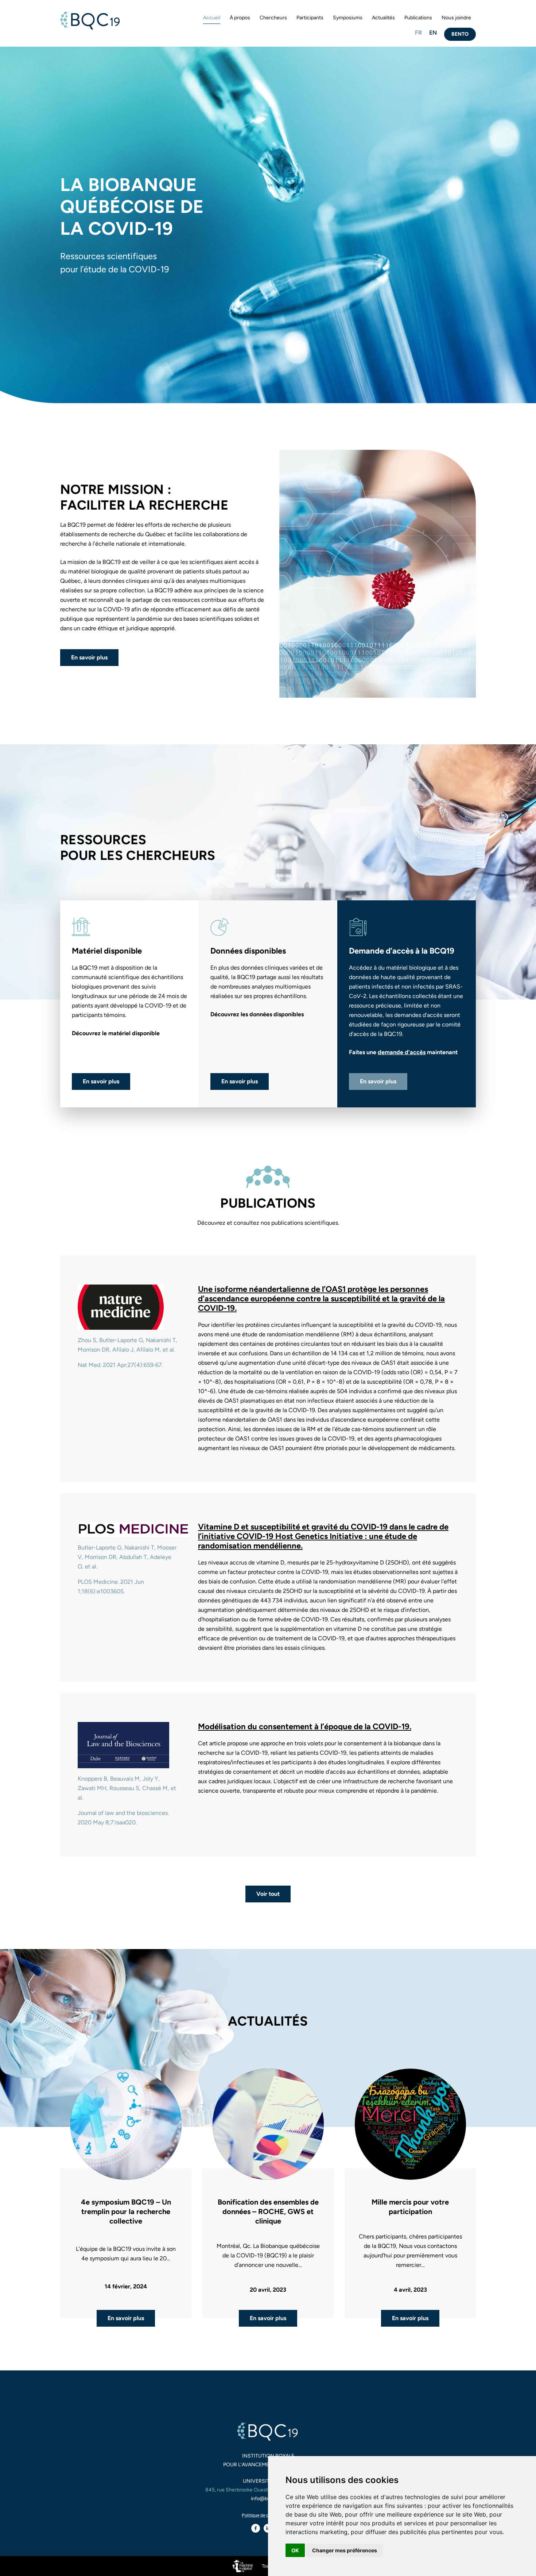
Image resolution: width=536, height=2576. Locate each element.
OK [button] (295, 2550)
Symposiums (348, 18)
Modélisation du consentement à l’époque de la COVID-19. (305, 1727)
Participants (310, 18)
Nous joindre (456, 18)
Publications (418, 18)
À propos (240, 18)
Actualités (383, 18)
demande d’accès (402, 1052)
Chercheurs (273, 18)
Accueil (212, 18)
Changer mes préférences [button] (345, 2550)
